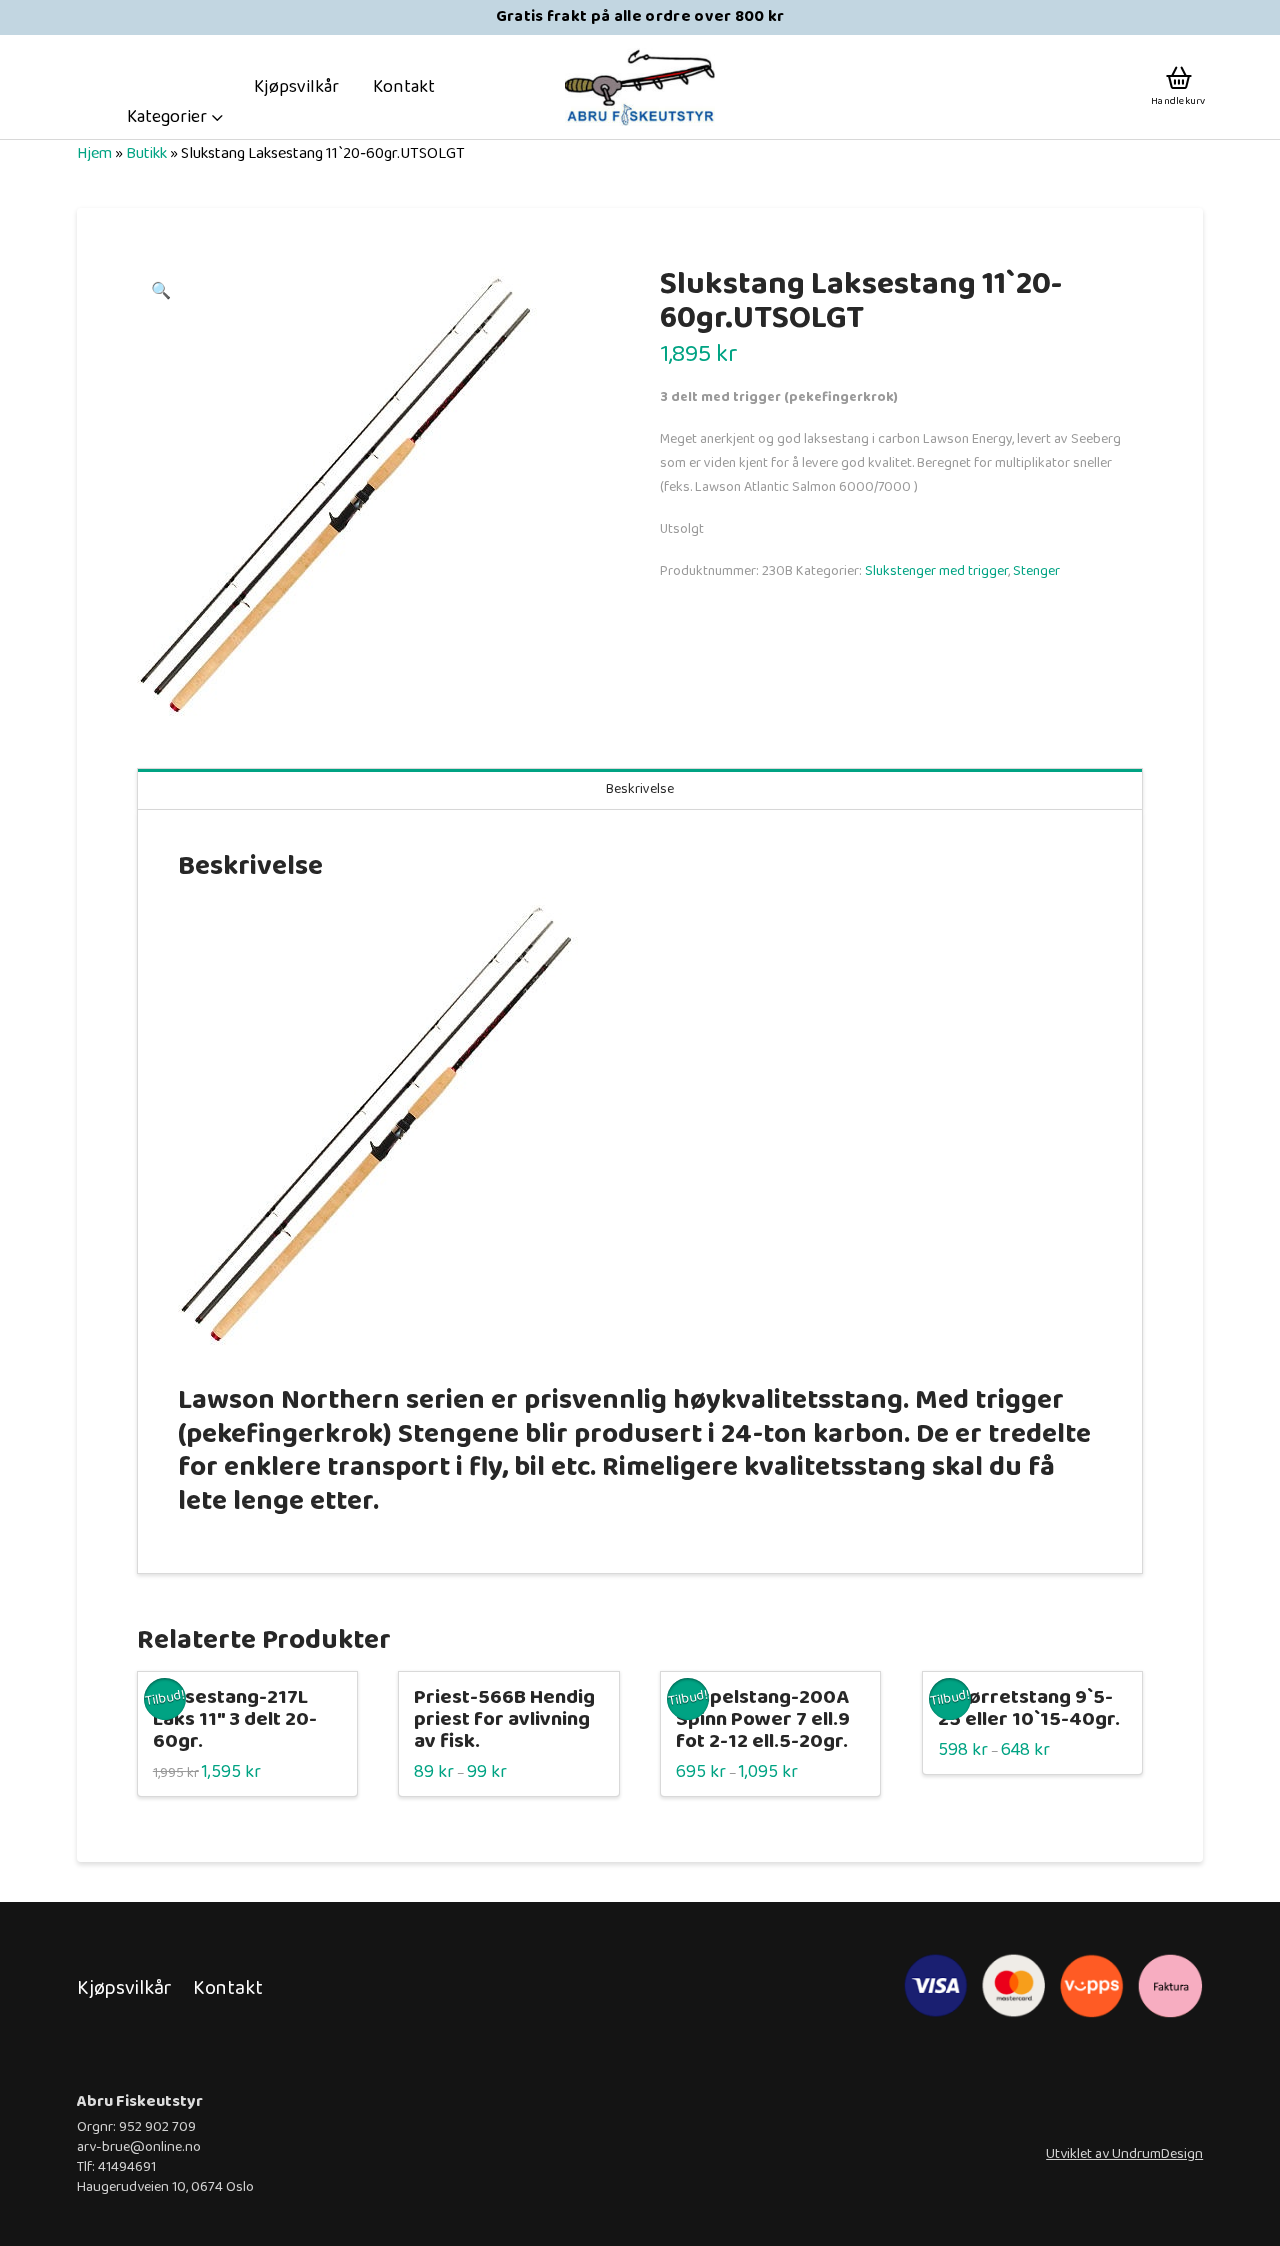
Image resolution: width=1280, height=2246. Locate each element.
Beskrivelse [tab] (640, 789)
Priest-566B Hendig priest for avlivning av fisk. (504, 1719)
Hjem (94, 153)
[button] (175, 117)
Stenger (1036, 571)
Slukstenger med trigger (936, 571)
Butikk (146, 153)
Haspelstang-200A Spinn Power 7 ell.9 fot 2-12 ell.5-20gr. (763, 1719)
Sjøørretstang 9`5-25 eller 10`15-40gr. (1029, 1708)
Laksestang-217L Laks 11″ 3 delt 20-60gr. (235, 1719)
